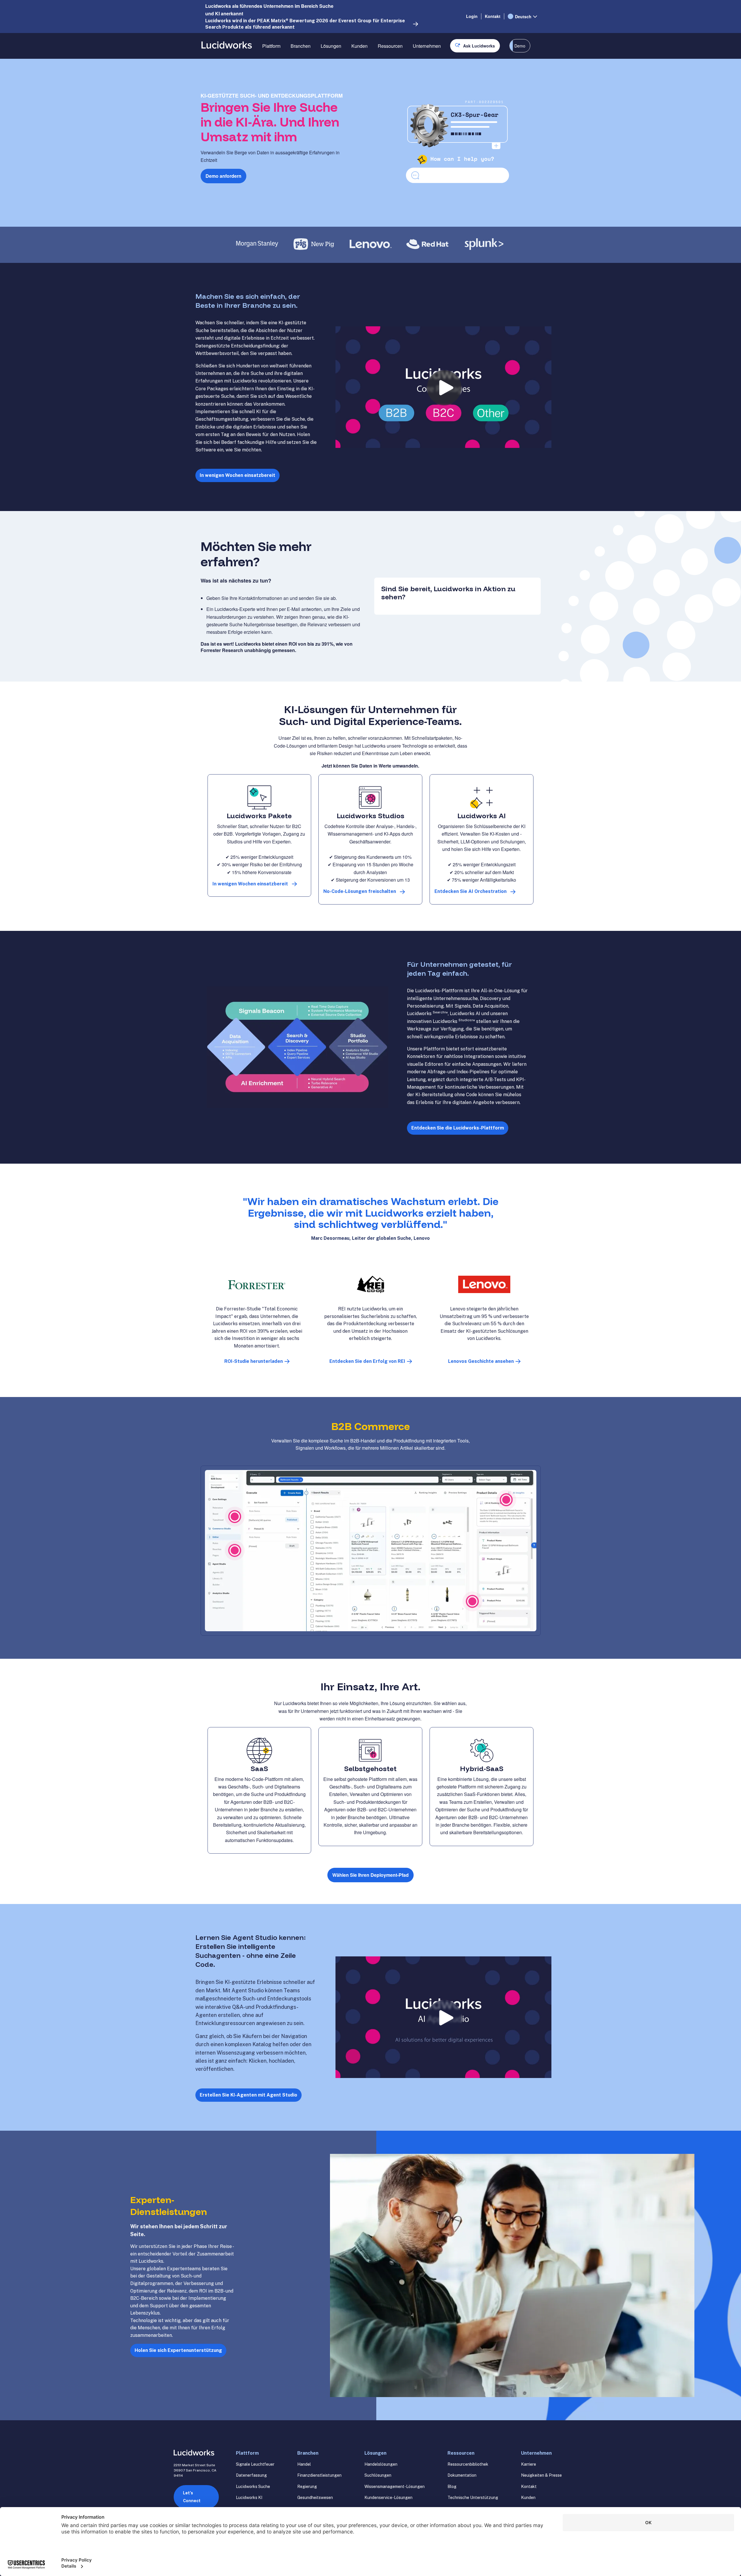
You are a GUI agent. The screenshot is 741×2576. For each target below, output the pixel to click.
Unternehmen (427, 46)
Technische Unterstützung (473, 2498)
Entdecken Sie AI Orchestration (471, 891)
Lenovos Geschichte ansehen (481, 1361)
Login (472, 16)
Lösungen (331, 46)
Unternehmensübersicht (437, 66)
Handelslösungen (381, 2464)
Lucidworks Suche (253, 2487)
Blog (452, 2487)
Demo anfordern (223, 176)
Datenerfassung (251, 2475)
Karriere (529, 2464)
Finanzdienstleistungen (319, 2475)
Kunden (360, 46)
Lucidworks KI (249, 2498)
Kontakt (493, 16)
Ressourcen (390, 46)
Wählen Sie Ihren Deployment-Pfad (370, 1875)
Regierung (307, 2487)
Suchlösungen (378, 2475)
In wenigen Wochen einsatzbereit (237, 475)
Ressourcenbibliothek (468, 2464)
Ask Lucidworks (479, 46)
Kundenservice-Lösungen (388, 2498)
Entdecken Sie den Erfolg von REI (367, 1361)
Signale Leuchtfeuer (255, 2464)
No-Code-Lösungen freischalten (360, 891)
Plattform (271, 46)
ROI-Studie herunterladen (254, 1361)
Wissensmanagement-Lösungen (395, 2487)
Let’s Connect (192, 2497)
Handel (304, 2464)
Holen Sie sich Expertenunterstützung (178, 2350)
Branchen (301, 46)
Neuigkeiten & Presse (541, 2475)
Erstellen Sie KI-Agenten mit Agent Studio (248, 2095)
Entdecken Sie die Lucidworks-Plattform (458, 1128)
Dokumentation (462, 2475)
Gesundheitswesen (315, 2498)
